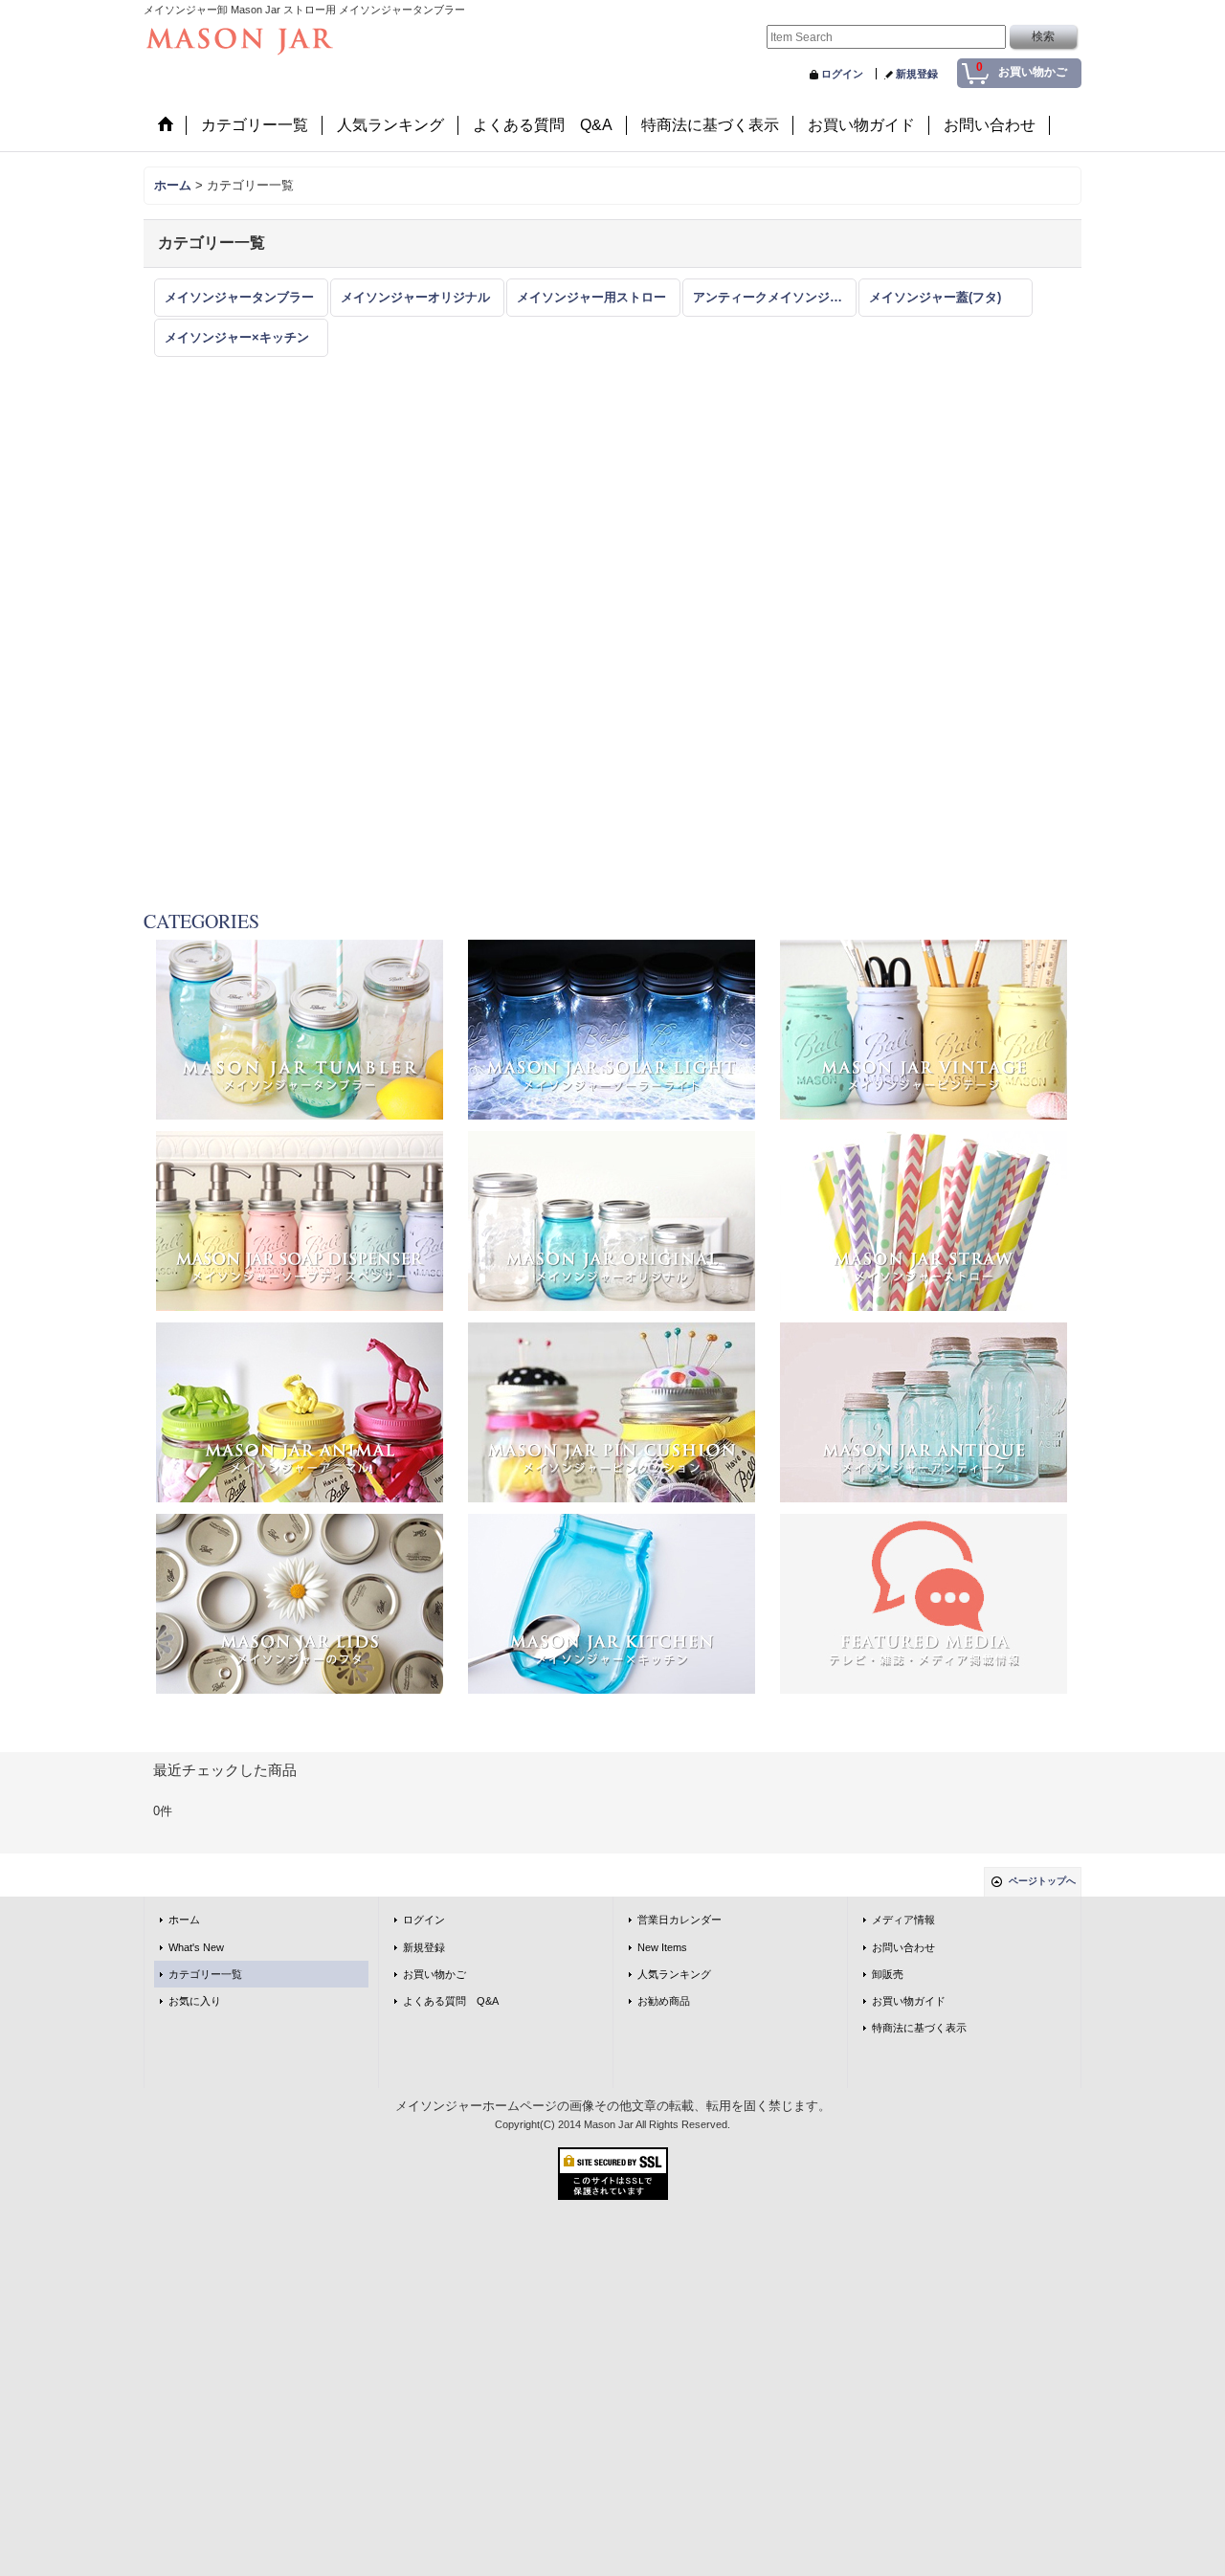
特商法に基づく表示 (919, 2028)
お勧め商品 (664, 2001)
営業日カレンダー (679, 1920)
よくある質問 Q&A (451, 2001)
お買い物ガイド (909, 2001)
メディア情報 (903, 1920)
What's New (196, 1947)
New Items (662, 1947)
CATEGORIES (201, 921)
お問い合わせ (903, 1947)
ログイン (842, 74)
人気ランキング (674, 1974)
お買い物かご (434, 1974)
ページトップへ (1042, 1881)
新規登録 (917, 74)
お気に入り (195, 2001)
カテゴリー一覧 (205, 1974)
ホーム (184, 1920)
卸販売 (888, 1974)
